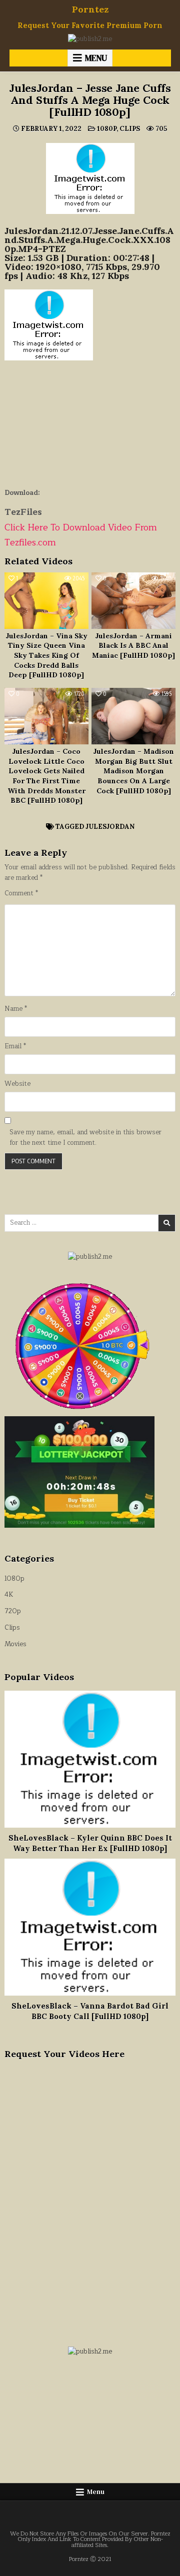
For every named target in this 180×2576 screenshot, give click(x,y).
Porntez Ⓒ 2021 (90, 2559)
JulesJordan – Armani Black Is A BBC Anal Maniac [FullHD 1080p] (133, 646)
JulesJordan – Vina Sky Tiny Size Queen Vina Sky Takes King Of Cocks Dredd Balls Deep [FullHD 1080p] (46, 655)
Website (17, 1084)
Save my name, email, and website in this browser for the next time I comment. (85, 1138)
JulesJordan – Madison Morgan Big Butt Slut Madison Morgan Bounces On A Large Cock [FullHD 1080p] (133, 771)
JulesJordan (110, 827)
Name (16, 1009)
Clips (130, 129)
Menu (96, 58)
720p (13, 1611)
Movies (15, 1644)
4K (9, 1595)
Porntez (90, 9)
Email (15, 1047)
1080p (107, 129)
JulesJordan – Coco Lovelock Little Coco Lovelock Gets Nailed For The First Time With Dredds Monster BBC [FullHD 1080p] (46, 776)
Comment (21, 894)
